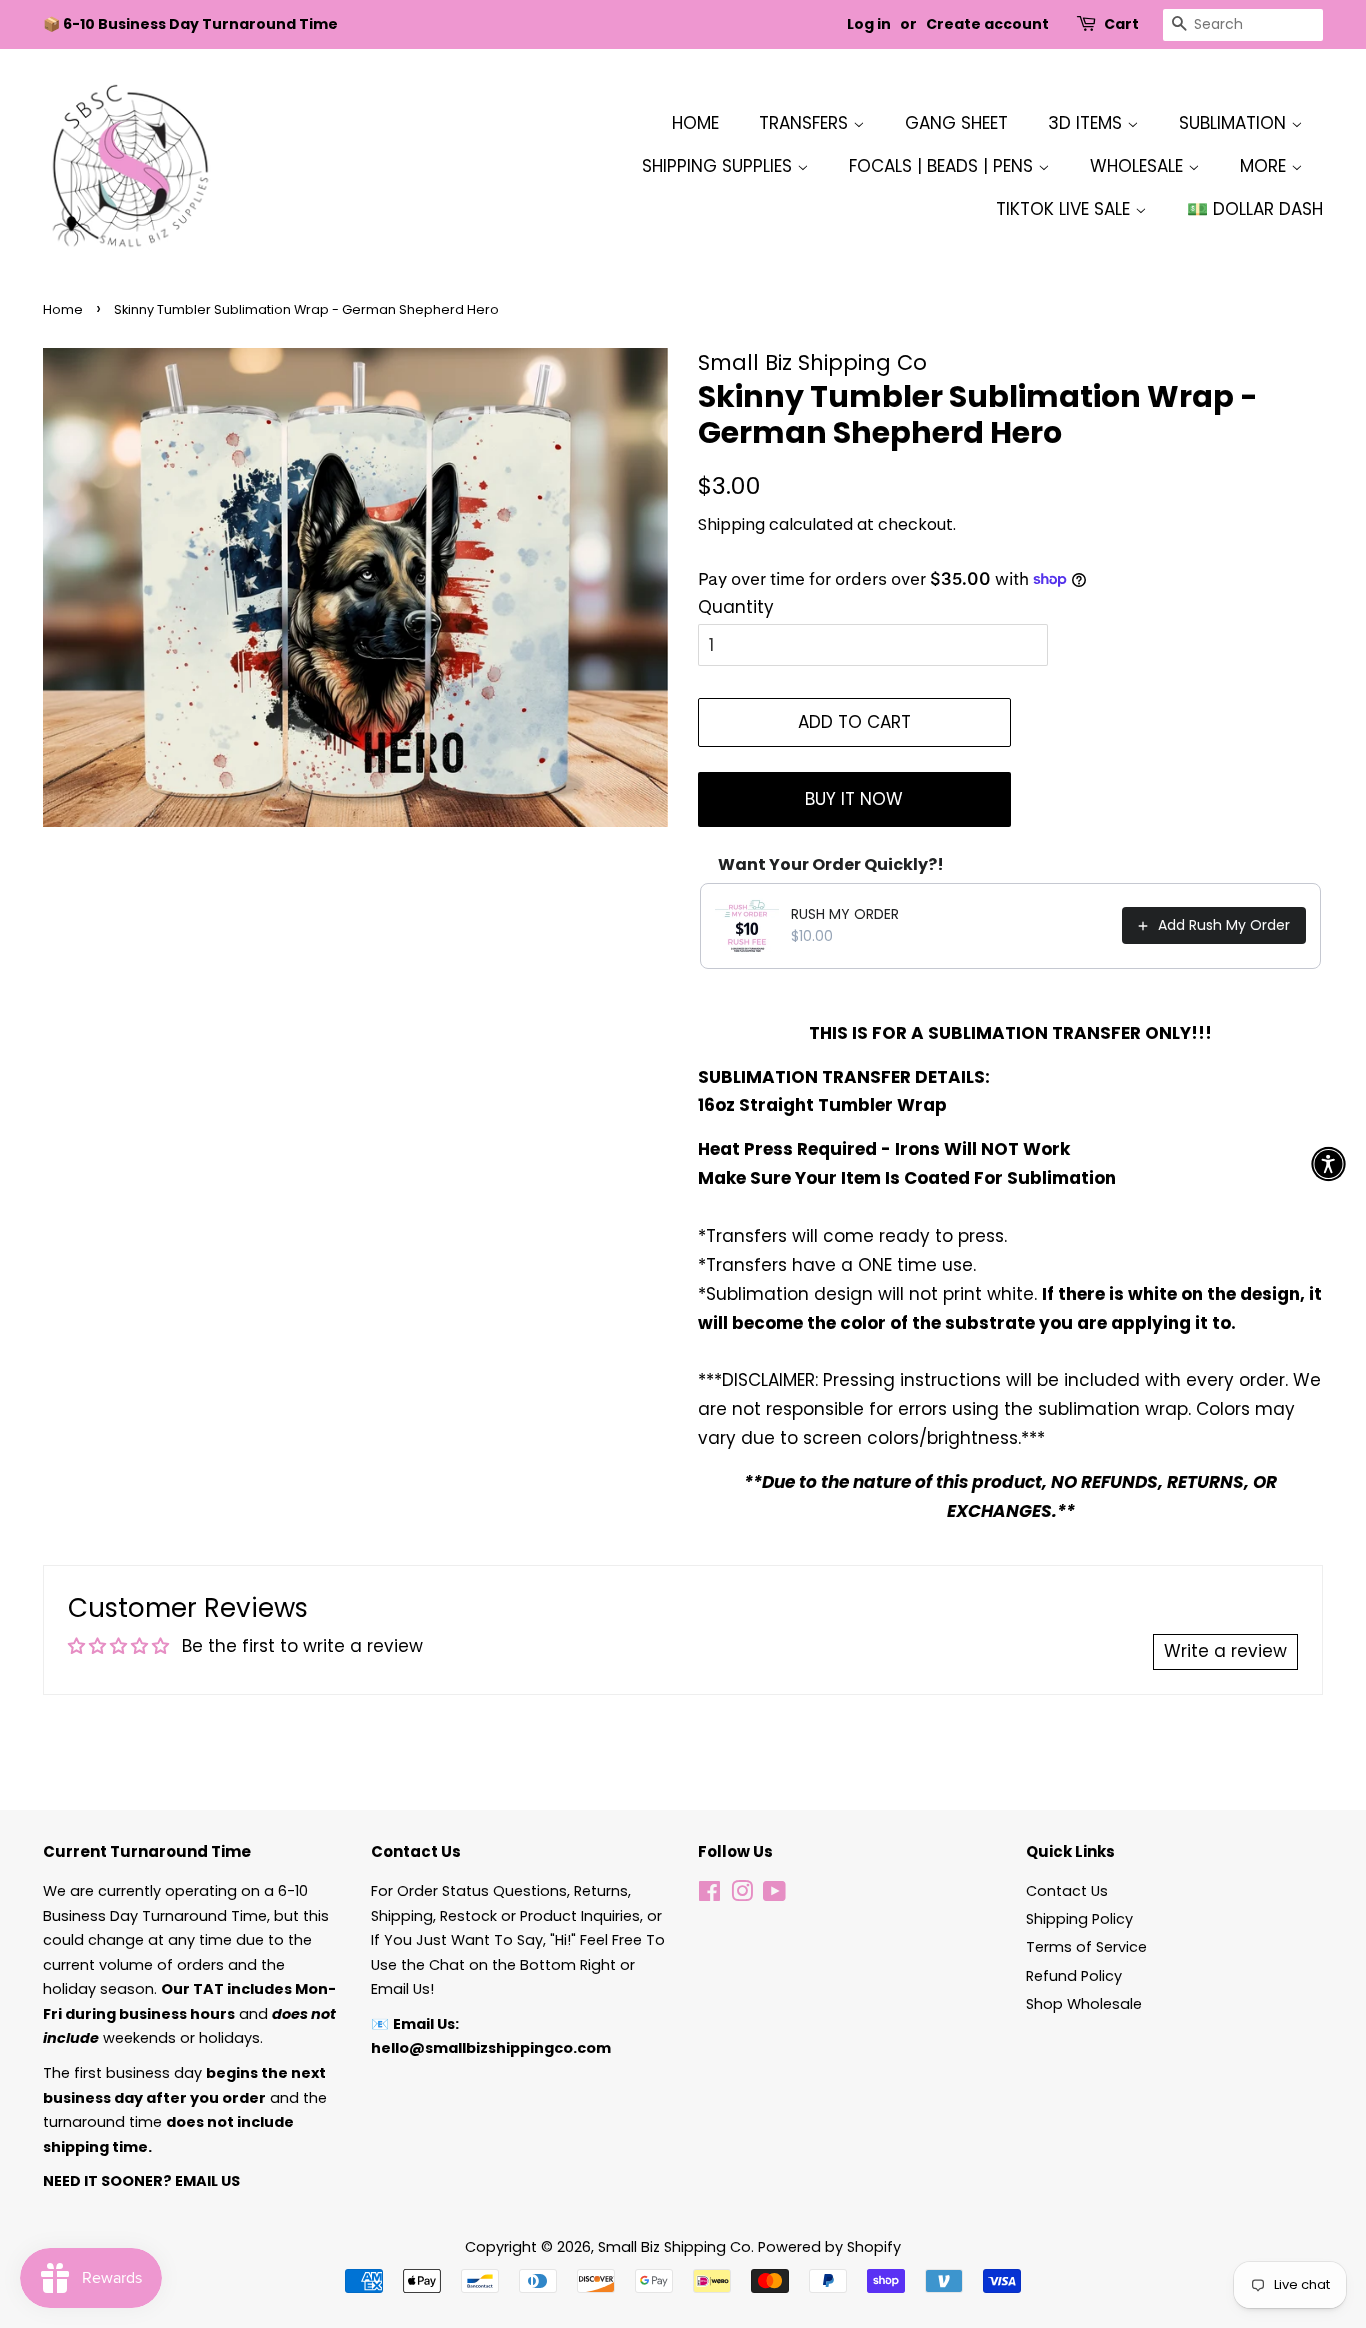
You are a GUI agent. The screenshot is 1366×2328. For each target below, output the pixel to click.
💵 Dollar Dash (1255, 209)
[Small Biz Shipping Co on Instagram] (742, 1895)
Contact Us (1067, 1891)
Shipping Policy (1079, 1919)
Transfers (806, 123)
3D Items (1087, 123)
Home (695, 123)
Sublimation (1235, 123)
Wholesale (1139, 166)
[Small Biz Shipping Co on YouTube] (774, 1895)
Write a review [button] (1225, 1651)
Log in (869, 24)
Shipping (731, 524)
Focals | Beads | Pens (943, 166)
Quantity (736, 607)
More (1265, 166)
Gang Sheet (956, 123)
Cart (1121, 24)
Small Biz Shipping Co (674, 2247)
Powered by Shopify (829, 2247)
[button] (1328, 1164)
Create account (987, 24)
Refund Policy (1074, 1976)
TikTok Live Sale (1065, 209)
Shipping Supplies (719, 166)
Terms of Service (1086, 1947)
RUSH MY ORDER (845, 914)
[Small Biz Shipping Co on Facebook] (709, 1895)
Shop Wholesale (1084, 2004)
